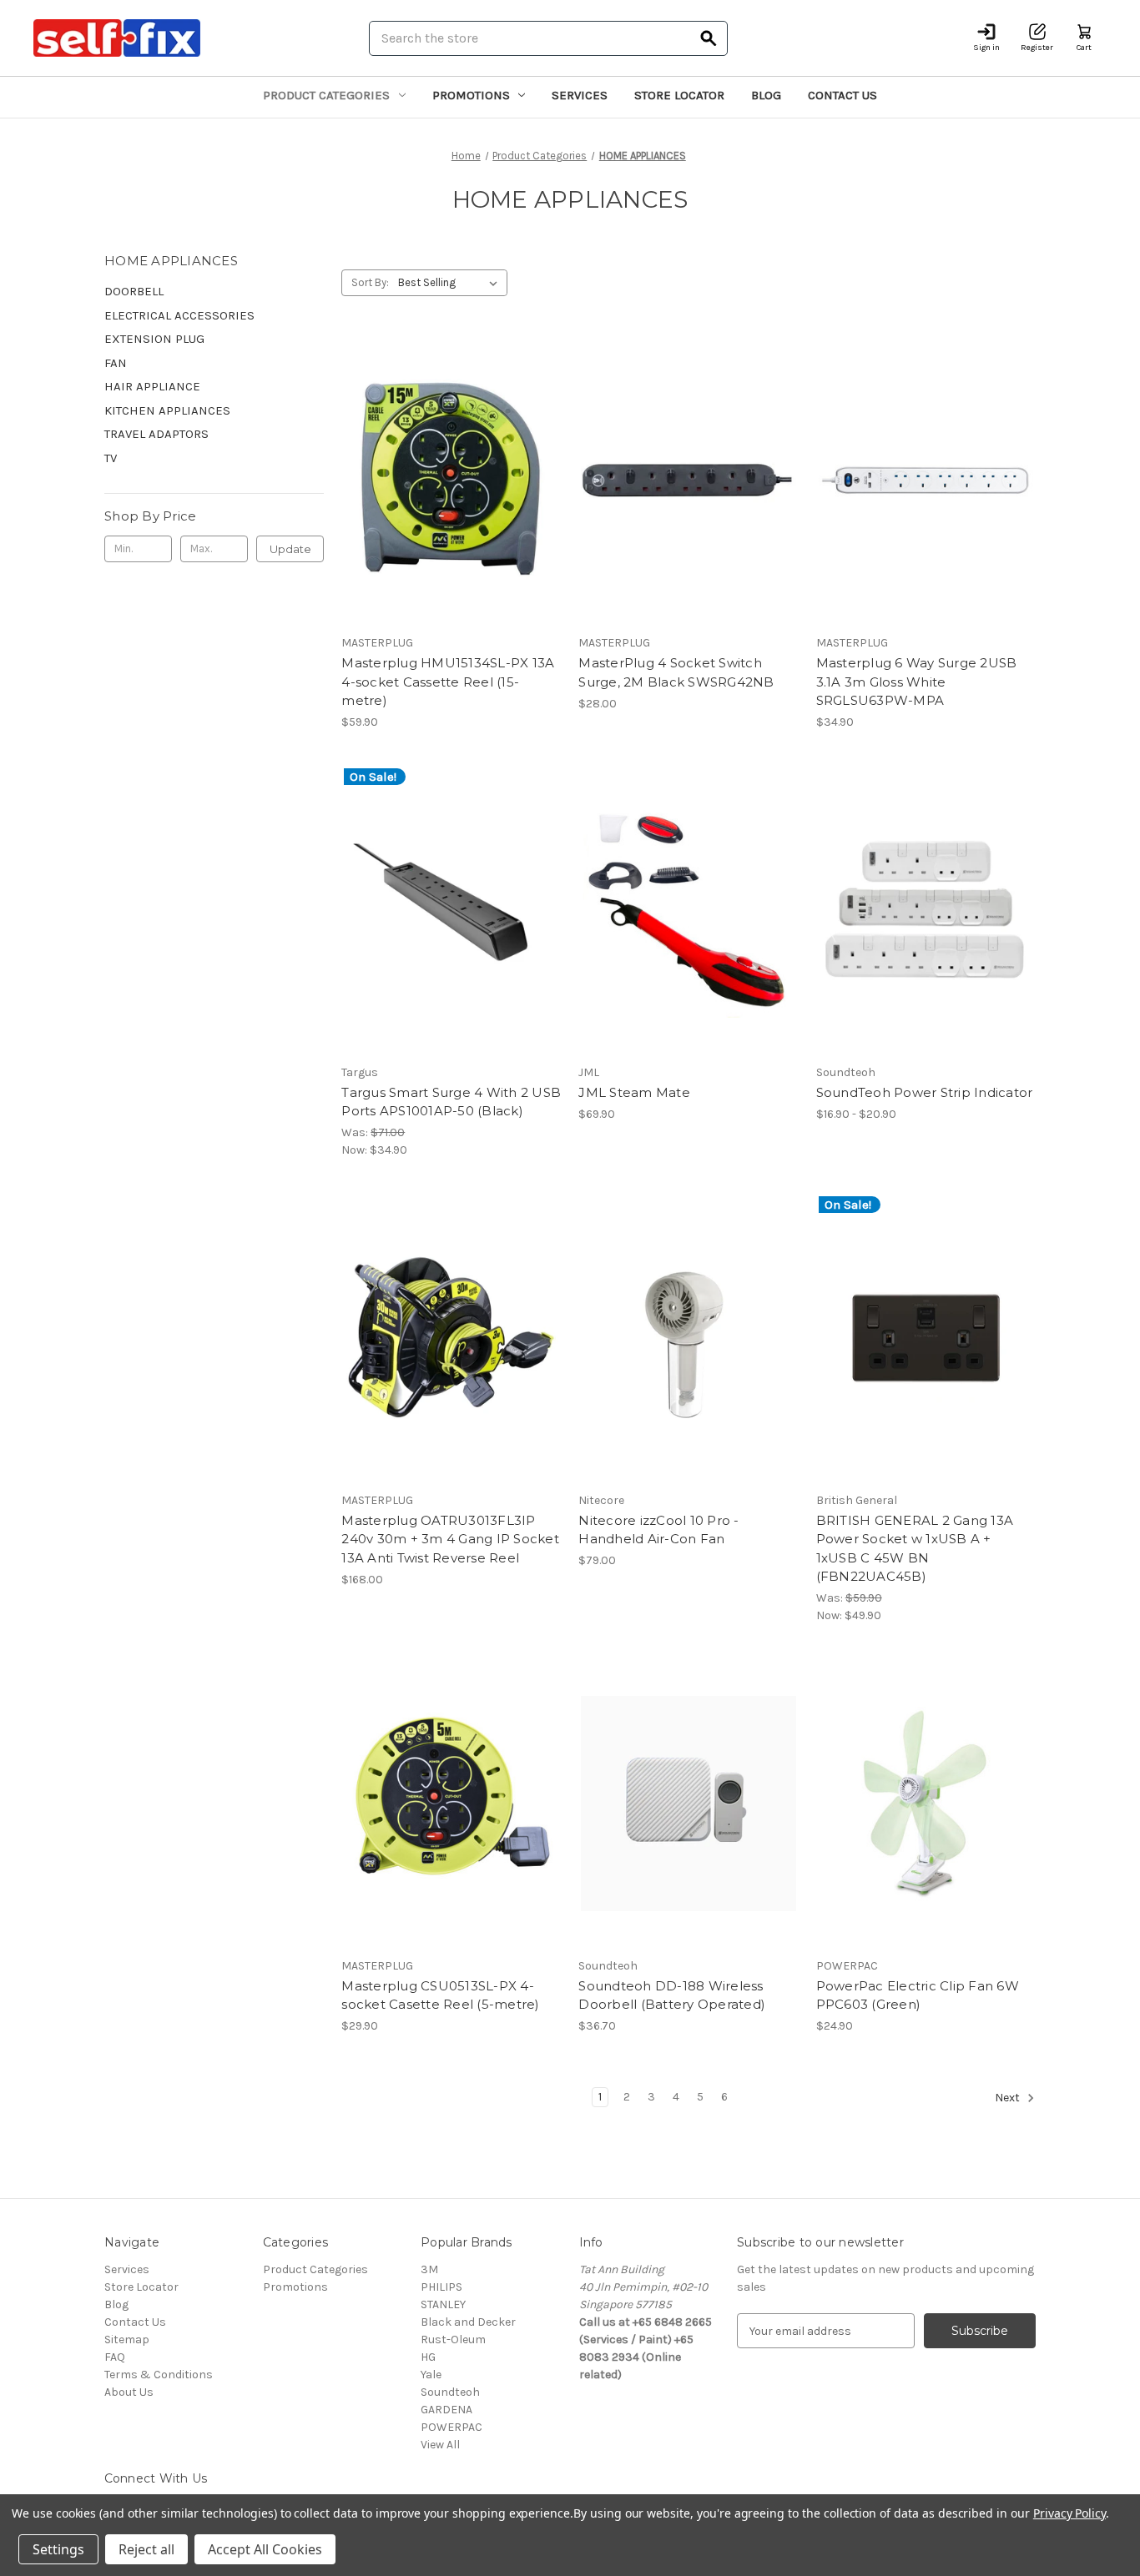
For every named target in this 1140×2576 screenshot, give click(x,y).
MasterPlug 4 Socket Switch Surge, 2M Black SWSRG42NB (676, 672)
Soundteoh (450, 2392)
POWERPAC (451, 2427)
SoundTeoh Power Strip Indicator (925, 1092)
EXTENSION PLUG (154, 339)
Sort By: (370, 282)
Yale (431, 2375)
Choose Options (926, 939)
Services (580, 95)
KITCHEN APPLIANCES (167, 410)
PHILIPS (441, 2287)
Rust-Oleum (453, 2340)
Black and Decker (468, 2322)
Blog (766, 95)
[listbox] (451, 283)
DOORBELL (134, 291)
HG (428, 2357)
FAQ (115, 2357)
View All (440, 2445)
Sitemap (127, 2340)
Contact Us (842, 95)
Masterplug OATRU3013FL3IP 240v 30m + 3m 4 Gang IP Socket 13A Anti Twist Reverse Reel (450, 1539)
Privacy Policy (1069, 2513)
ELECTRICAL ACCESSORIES (179, 315)
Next (1009, 2098)
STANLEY (443, 2304)
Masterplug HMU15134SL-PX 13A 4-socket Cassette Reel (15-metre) (448, 682)
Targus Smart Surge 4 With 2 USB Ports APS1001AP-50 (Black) (451, 1102)
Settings (58, 2549)
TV (111, 458)
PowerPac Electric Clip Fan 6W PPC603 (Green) (918, 1995)
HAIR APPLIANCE (152, 386)
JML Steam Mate (634, 1092)
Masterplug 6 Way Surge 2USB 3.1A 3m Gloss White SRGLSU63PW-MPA (917, 682)
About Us (129, 2392)
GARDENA (446, 2410)
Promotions (471, 95)
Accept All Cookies (265, 2549)
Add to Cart (451, 511)
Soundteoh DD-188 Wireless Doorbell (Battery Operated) (672, 1995)
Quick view (448, 451)
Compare (446, 481)
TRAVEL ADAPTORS (156, 434)
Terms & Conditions (159, 2375)
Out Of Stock (689, 1367)
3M (429, 2269)
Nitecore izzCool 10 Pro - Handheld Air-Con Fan (658, 1530)
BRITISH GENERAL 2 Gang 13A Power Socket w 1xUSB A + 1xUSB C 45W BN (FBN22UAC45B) (915, 1549)
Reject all (146, 2549)
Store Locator (679, 95)
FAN (116, 363)
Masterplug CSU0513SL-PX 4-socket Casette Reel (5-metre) (440, 1995)
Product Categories (326, 95)
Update (290, 549)
